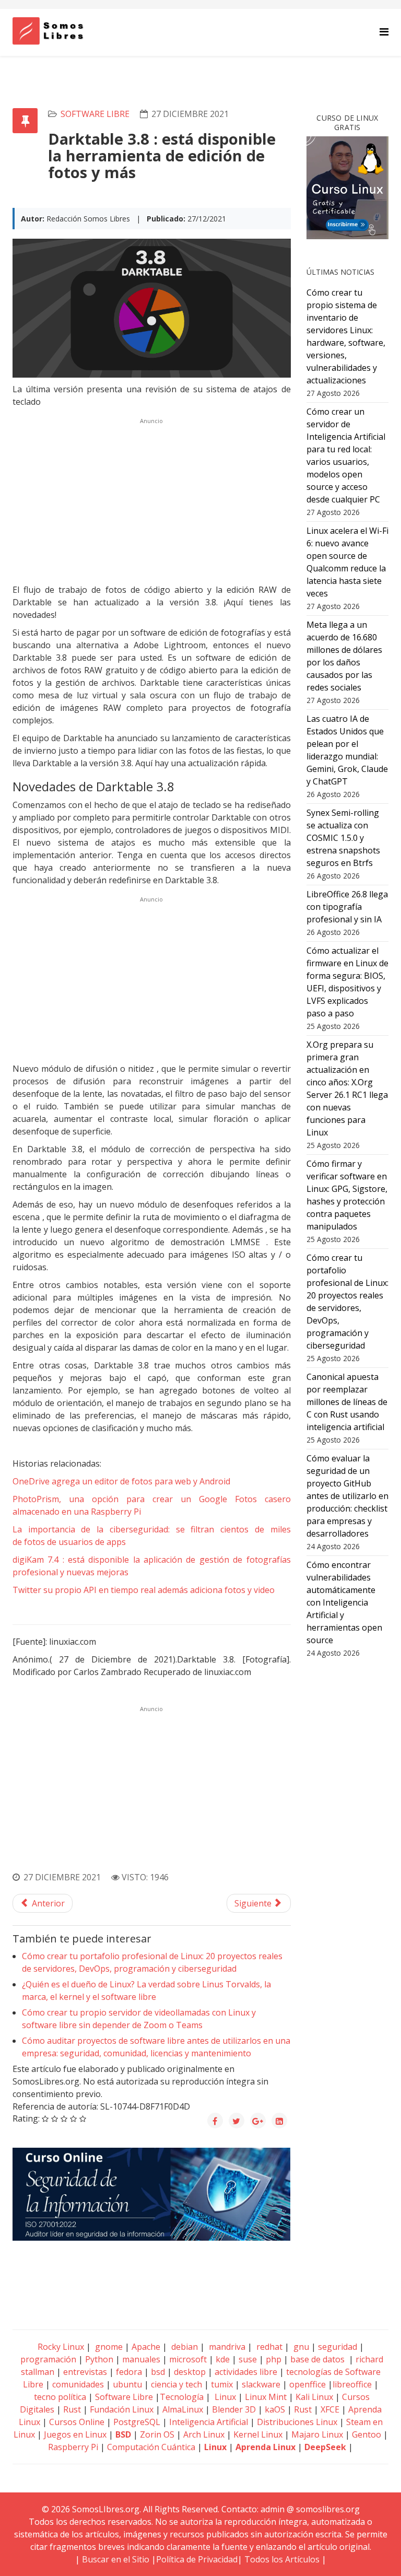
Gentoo (367, 2434)
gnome (108, 2347)
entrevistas (85, 2372)
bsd (158, 2372)
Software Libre (95, 114)
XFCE (331, 2409)
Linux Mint (266, 2397)
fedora (129, 2372)
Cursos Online (77, 2422)
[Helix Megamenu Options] (384, 32)
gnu (300, 2347)
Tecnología (182, 2397)
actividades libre (246, 2372)
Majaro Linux (317, 2434)
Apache (145, 2347)
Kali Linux (314, 2397)
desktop (190, 2372)
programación (48, 2359)
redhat (268, 2347)
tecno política (60, 2397)
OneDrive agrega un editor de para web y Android (121, 1481)
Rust (72, 2409)
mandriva (226, 2347)
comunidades (78, 2384)
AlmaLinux (183, 2409)
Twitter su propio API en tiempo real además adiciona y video (144, 1590)
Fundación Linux (122, 2409)
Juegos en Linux (75, 2434)
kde (223, 2359)
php (274, 2359)
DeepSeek (325, 2447)
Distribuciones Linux (297, 2422)
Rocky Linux (61, 2347)
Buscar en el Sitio (116, 2559)
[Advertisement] (152, 501)
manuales (141, 2359)
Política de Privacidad (197, 2559)
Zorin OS (157, 2434)
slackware (261, 2384)
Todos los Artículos (282, 2559)
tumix (222, 2384)
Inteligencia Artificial (209, 2422)
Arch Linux (204, 2434)
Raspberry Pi (73, 2447)
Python (99, 2359)
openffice (308, 2384)
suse (248, 2359)
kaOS (275, 2409)
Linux (224, 2397)
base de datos (317, 2359)
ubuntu (127, 2384)
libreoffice (352, 2384)
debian (184, 2347)
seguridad (338, 2347)
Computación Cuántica (151, 2447)
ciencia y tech (176, 2384)
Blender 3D (234, 2409)
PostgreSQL (137, 2422)
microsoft (188, 2359)
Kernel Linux (258, 2434)
